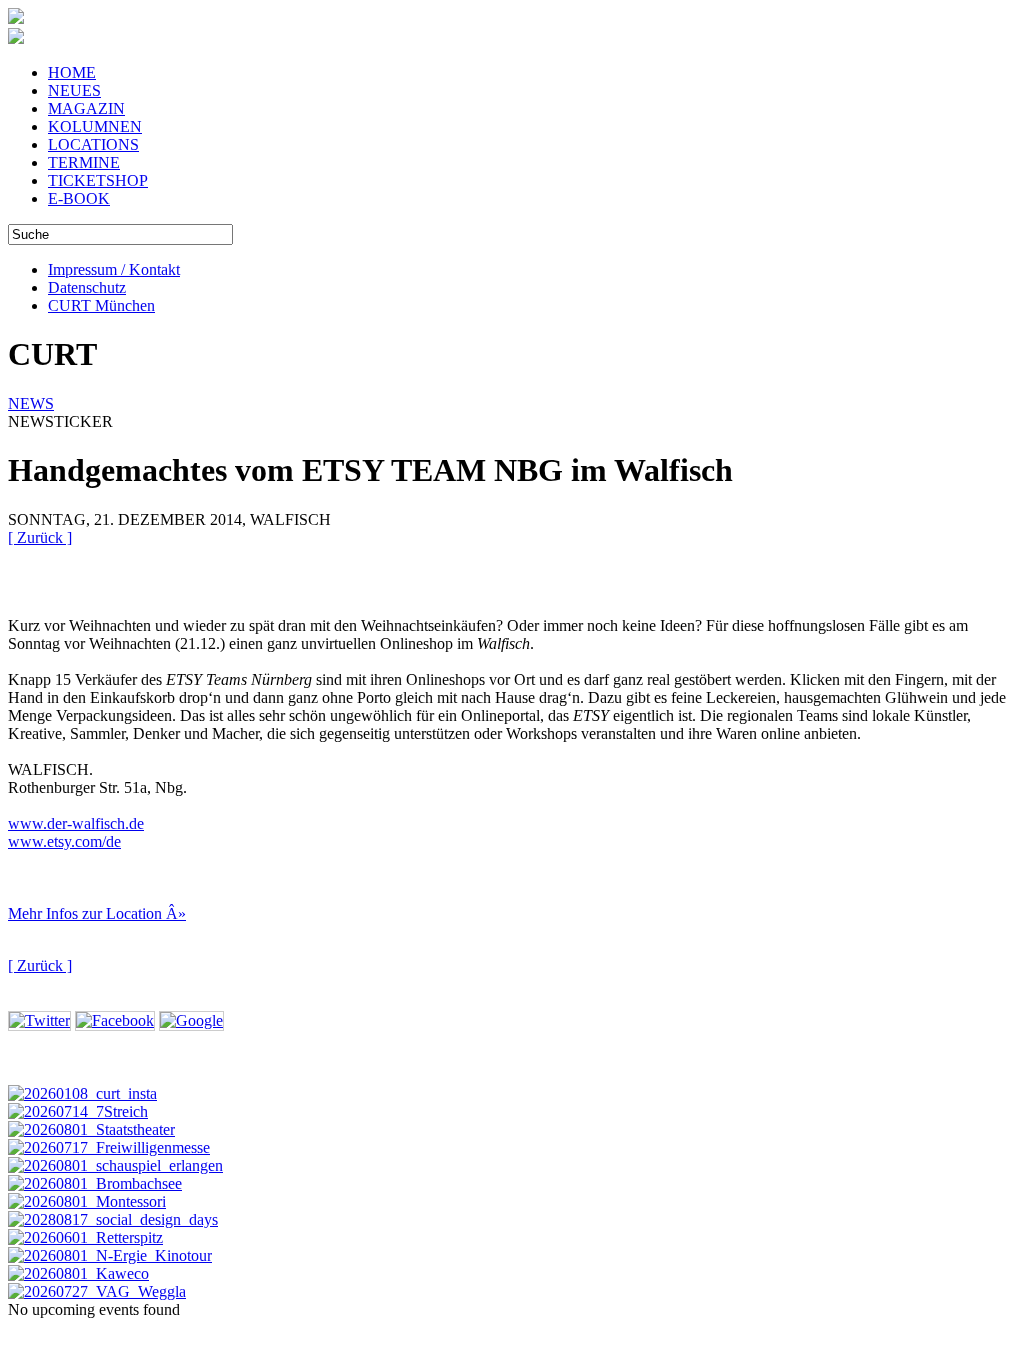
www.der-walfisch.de (76, 823)
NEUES (74, 90)
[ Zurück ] (40, 537)
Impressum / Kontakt (114, 269)
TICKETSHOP (98, 180)
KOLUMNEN (95, 126)
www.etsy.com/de (64, 841)
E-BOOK (79, 198)
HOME (72, 72)
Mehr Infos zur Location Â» (97, 913)
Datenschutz (87, 287)
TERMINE (84, 162)
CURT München (101, 305)
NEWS (31, 403)
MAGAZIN (86, 108)
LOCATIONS (93, 144)
